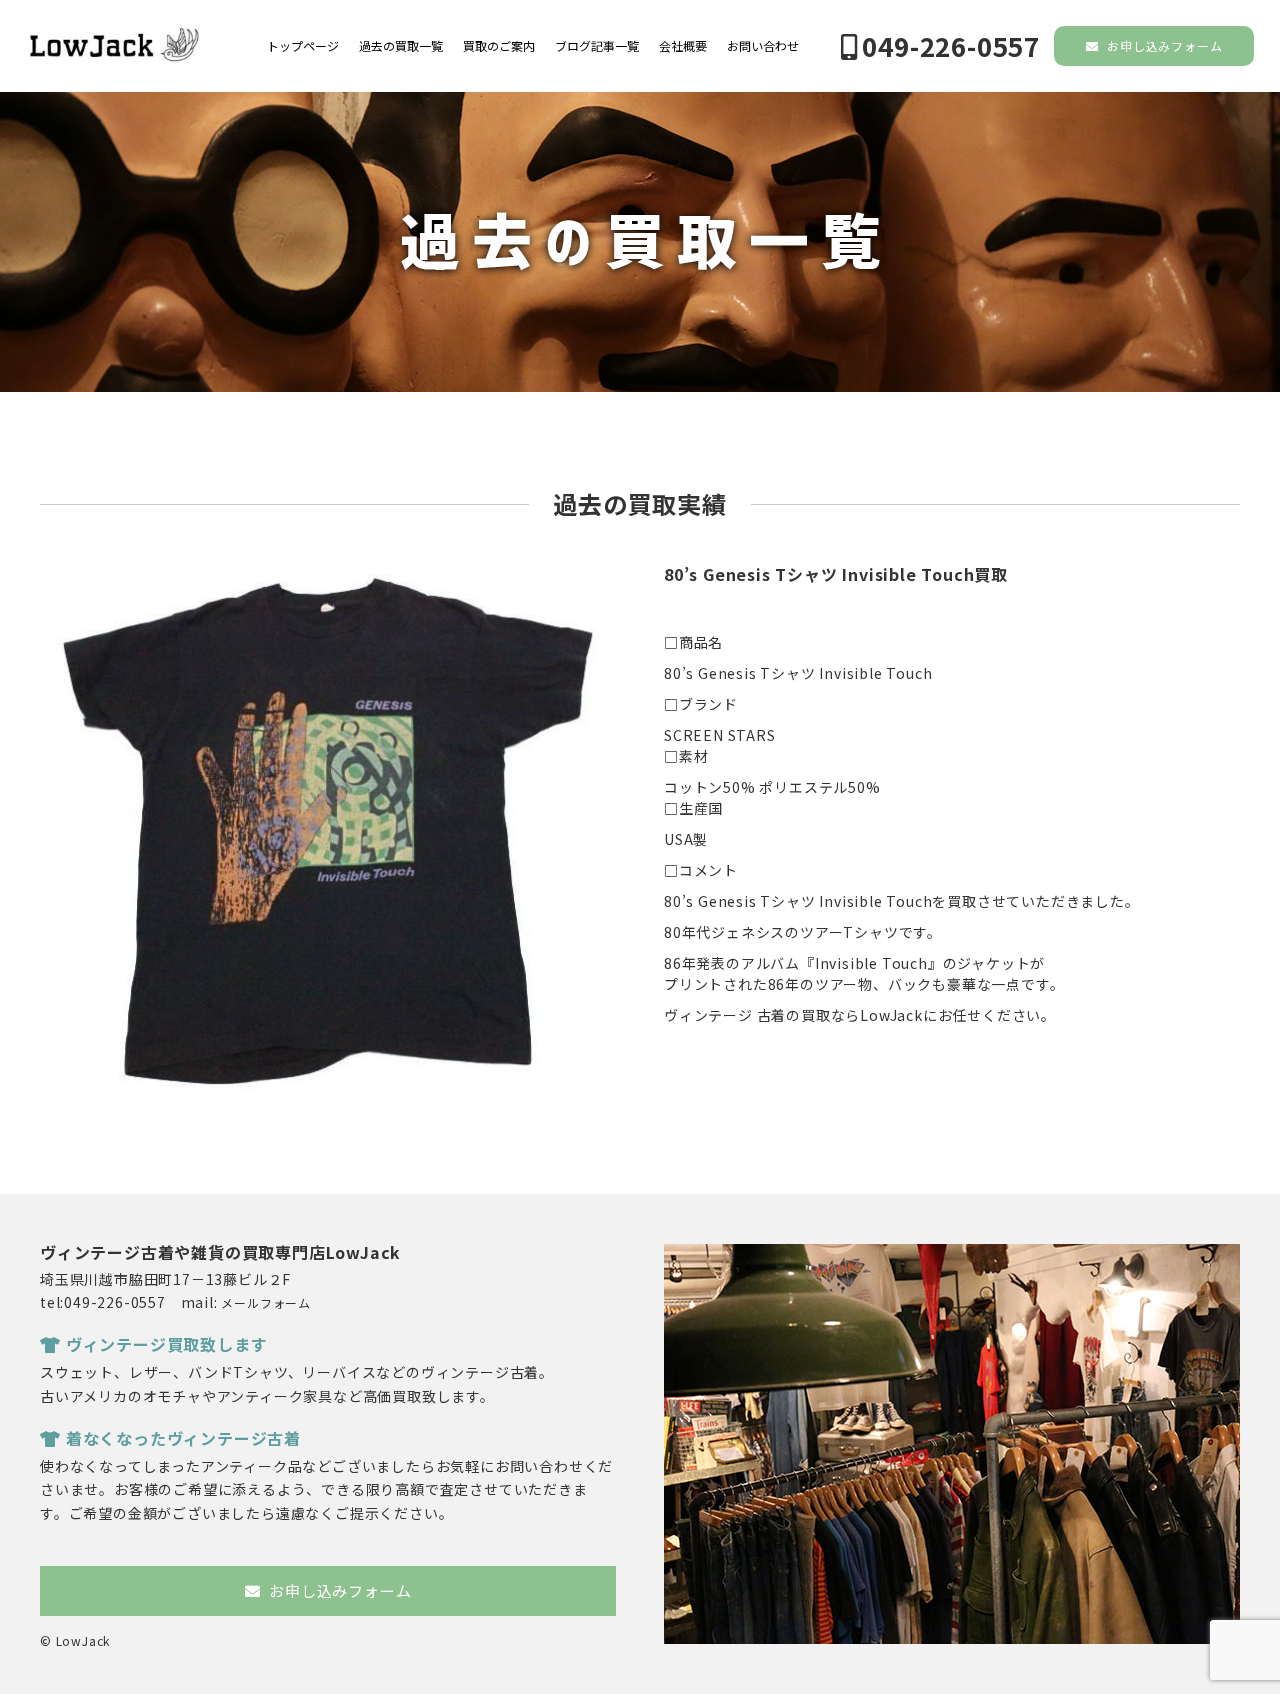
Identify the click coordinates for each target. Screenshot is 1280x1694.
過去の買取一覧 (401, 46)
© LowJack (75, 1640)
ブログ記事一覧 (597, 46)
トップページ (303, 46)
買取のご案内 (499, 46)
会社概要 (683, 46)
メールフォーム (266, 1302)
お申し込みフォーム (1162, 45)
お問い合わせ (763, 46)
